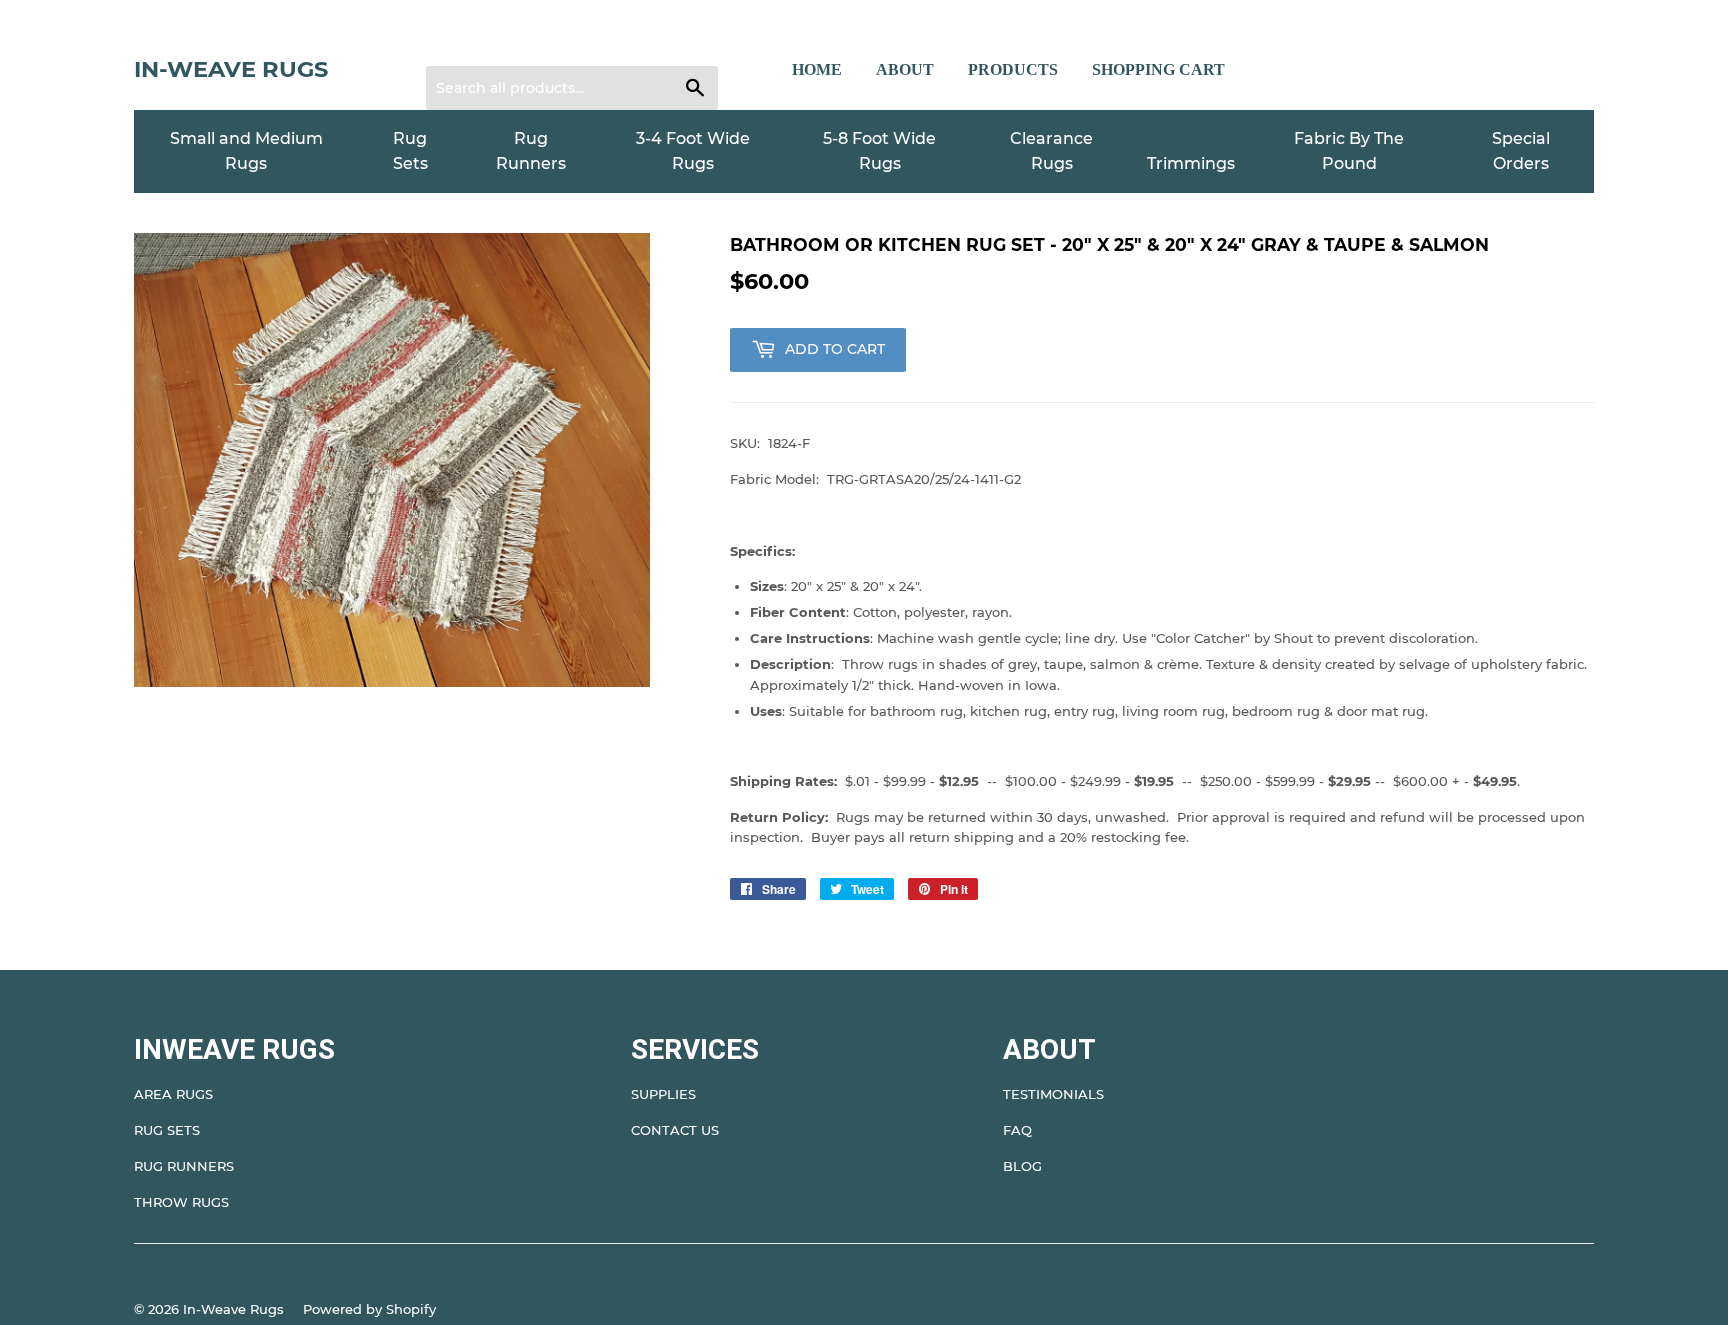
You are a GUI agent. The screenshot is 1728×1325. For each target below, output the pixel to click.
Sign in (461, 41)
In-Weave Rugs (231, 69)
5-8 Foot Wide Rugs (879, 151)
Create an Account (564, 41)
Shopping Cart (1158, 69)
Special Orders (1521, 151)
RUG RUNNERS (184, 1166)
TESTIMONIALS (1053, 1094)
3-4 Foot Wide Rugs (693, 151)
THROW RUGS (181, 1202)
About (905, 69)
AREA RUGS (173, 1094)
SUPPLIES (663, 1094)
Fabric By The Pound (1349, 151)
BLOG (1022, 1166)
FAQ (1017, 1130)
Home (817, 69)
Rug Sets (410, 151)
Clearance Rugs (1051, 151)
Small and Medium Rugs (246, 151)
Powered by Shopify (369, 1309)
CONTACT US (675, 1130)
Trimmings (1191, 163)
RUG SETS (167, 1130)
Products (1013, 69)
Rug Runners (531, 151)
